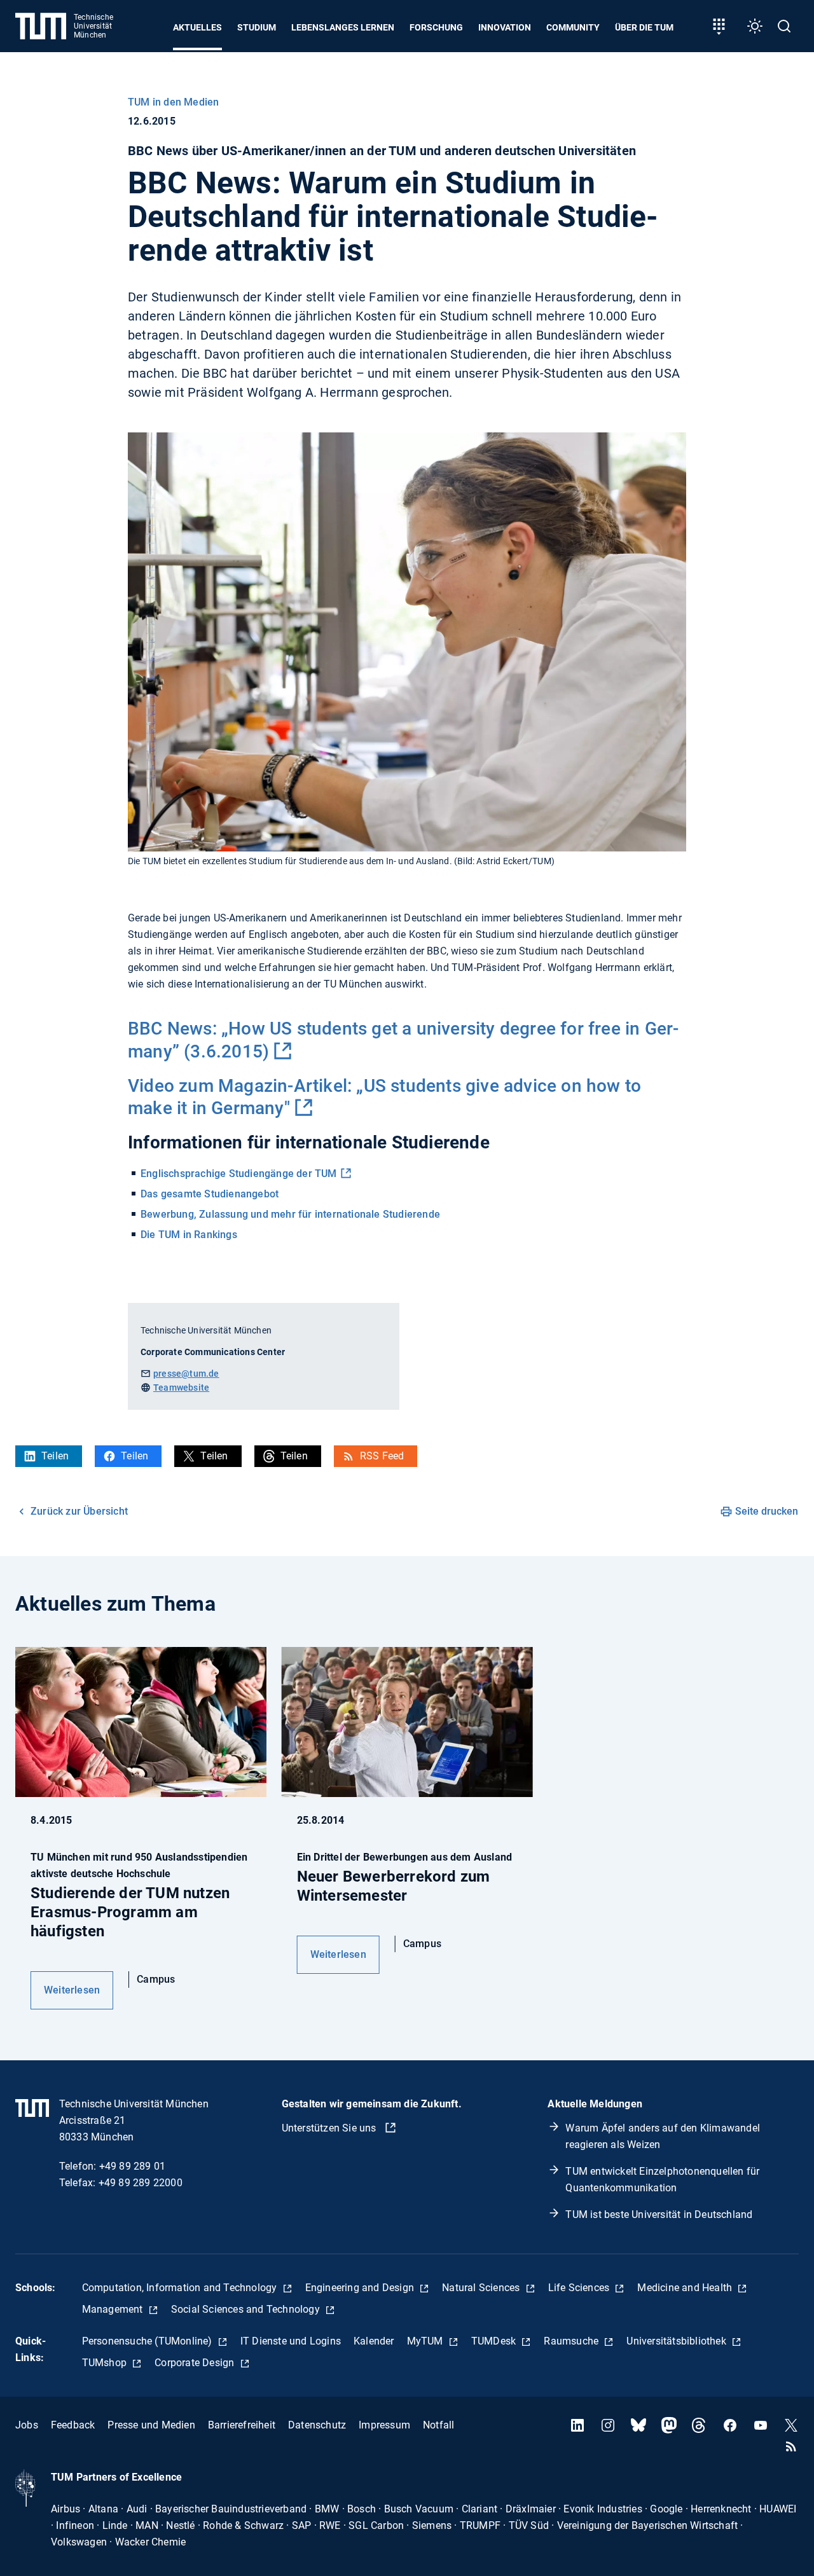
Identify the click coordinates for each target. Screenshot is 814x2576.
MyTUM (426, 2341)
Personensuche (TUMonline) (148, 2341)
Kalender (374, 2341)
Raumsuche (572, 2341)
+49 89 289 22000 (141, 2183)
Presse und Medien (151, 2425)
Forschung (436, 27)
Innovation (505, 27)
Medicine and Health (686, 2288)
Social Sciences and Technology (247, 2309)
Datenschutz (317, 2425)
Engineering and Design (361, 2288)
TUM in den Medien (173, 102)
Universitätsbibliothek (678, 2341)
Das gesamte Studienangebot (210, 1194)
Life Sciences (580, 2288)
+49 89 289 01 (133, 2166)
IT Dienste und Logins (291, 2341)
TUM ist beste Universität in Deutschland (659, 2214)
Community (573, 27)
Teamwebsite (181, 1388)
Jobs (27, 2425)
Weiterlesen (72, 1990)
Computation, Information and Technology (181, 2288)
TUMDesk (495, 2341)
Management (114, 2309)
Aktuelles (197, 27)
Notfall (438, 2425)
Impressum (384, 2425)
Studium (257, 27)
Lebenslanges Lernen (343, 27)
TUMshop (106, 2363)
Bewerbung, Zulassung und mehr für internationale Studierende (290, 1214)
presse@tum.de (186, 1374)
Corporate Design (196, 2363)
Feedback (73, 2425)
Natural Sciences (482, 2288)
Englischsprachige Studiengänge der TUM (239, 1174)
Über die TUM (644, 27)
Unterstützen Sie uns (330, 2128)
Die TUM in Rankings (189, 1235)
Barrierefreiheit (242, 2425)
